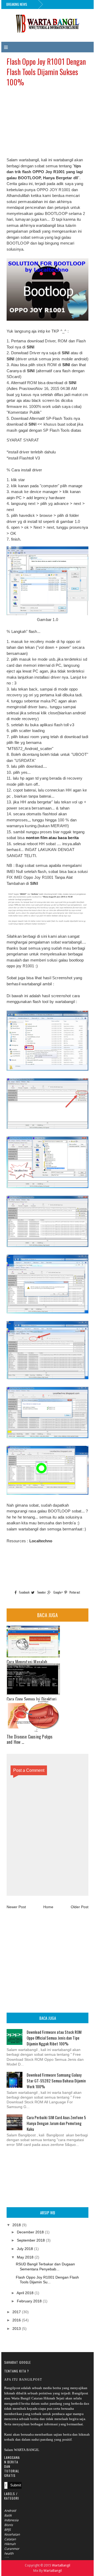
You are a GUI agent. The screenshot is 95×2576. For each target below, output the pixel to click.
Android (10, 2511)
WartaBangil (61, 2565)
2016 (17, 2320)
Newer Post (16, 1907)
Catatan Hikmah (10, 2541)
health (9, 2553)
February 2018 (29, 2301)
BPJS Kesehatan (12, 2532)
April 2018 (25, 2293)
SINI (66, 365)
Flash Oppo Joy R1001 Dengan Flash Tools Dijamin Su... (47, 2280)
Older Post (80, 1907)
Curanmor (12, 2549)
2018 (17, 2225)
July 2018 (25, 2249)
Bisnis (9, 2525)
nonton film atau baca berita (52, 838)
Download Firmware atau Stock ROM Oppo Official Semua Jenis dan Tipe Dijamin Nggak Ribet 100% (54, 2038)
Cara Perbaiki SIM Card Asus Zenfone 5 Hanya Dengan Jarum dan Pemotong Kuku (56, 2123)
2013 (17, 2329)
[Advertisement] (47, 124)
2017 (17, 2312)
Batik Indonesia (11, 2518)
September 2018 (31, 2240)
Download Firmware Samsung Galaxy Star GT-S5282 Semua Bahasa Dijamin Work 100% (56, 2081)
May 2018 (25, 2257)
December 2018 (30, 2232)
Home (48, 1907)
